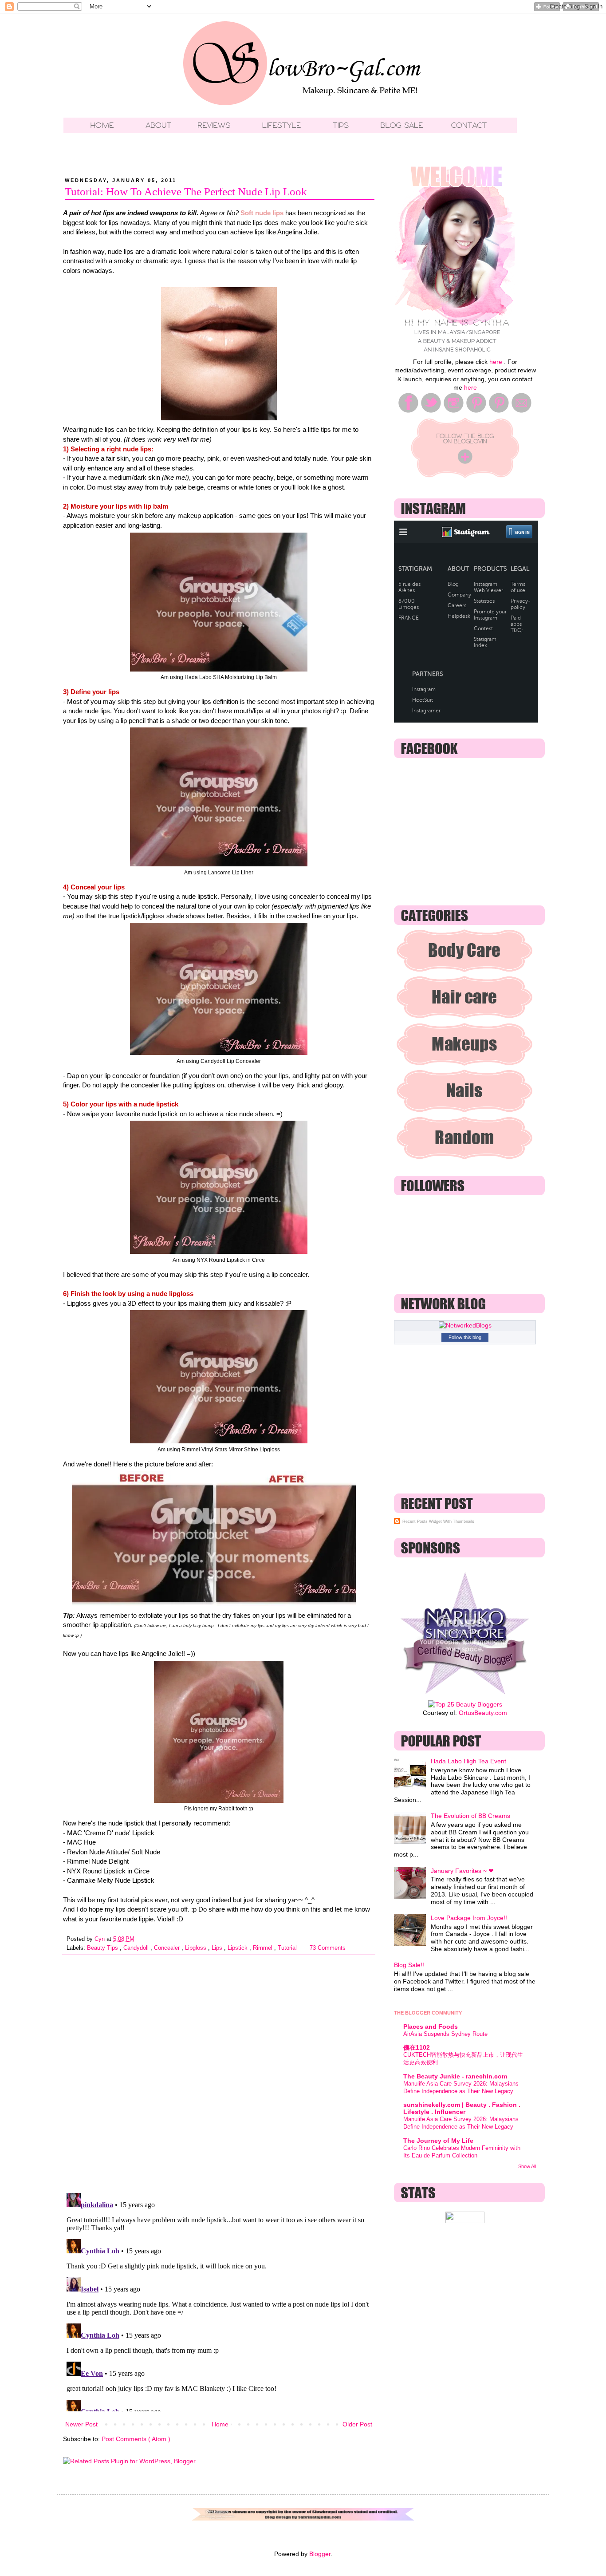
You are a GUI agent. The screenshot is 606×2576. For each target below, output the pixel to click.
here (496, 362)
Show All (527, 2166)
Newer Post (81, 2424)
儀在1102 (417, 2047)
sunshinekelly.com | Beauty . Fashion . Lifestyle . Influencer (462, 2108)
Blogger (320, 2554)
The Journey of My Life (438, 2141)
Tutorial (288, 1948)
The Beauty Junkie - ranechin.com (455, 2076)
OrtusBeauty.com (483, 1713)
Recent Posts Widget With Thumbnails (438, 1521)
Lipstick (238, 1948)
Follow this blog (465, 1337)
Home (220, 2424)
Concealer (168, 1948)
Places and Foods (431, 2027)
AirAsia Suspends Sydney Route (445, 2034)
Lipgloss (197, 1948)
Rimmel (264, 1948)
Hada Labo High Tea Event (468, 1761)
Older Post (357, 2424)
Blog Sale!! (409, 1965)
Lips (218, 1948)
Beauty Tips (103, 1948)
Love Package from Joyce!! (469, 1918)
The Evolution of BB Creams (470, 1816)
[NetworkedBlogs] (465, 1325)
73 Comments (328, 1948)
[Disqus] (219, 2070)
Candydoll (137, 1948)
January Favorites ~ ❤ (462, 1871)
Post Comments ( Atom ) (136, 2439)
